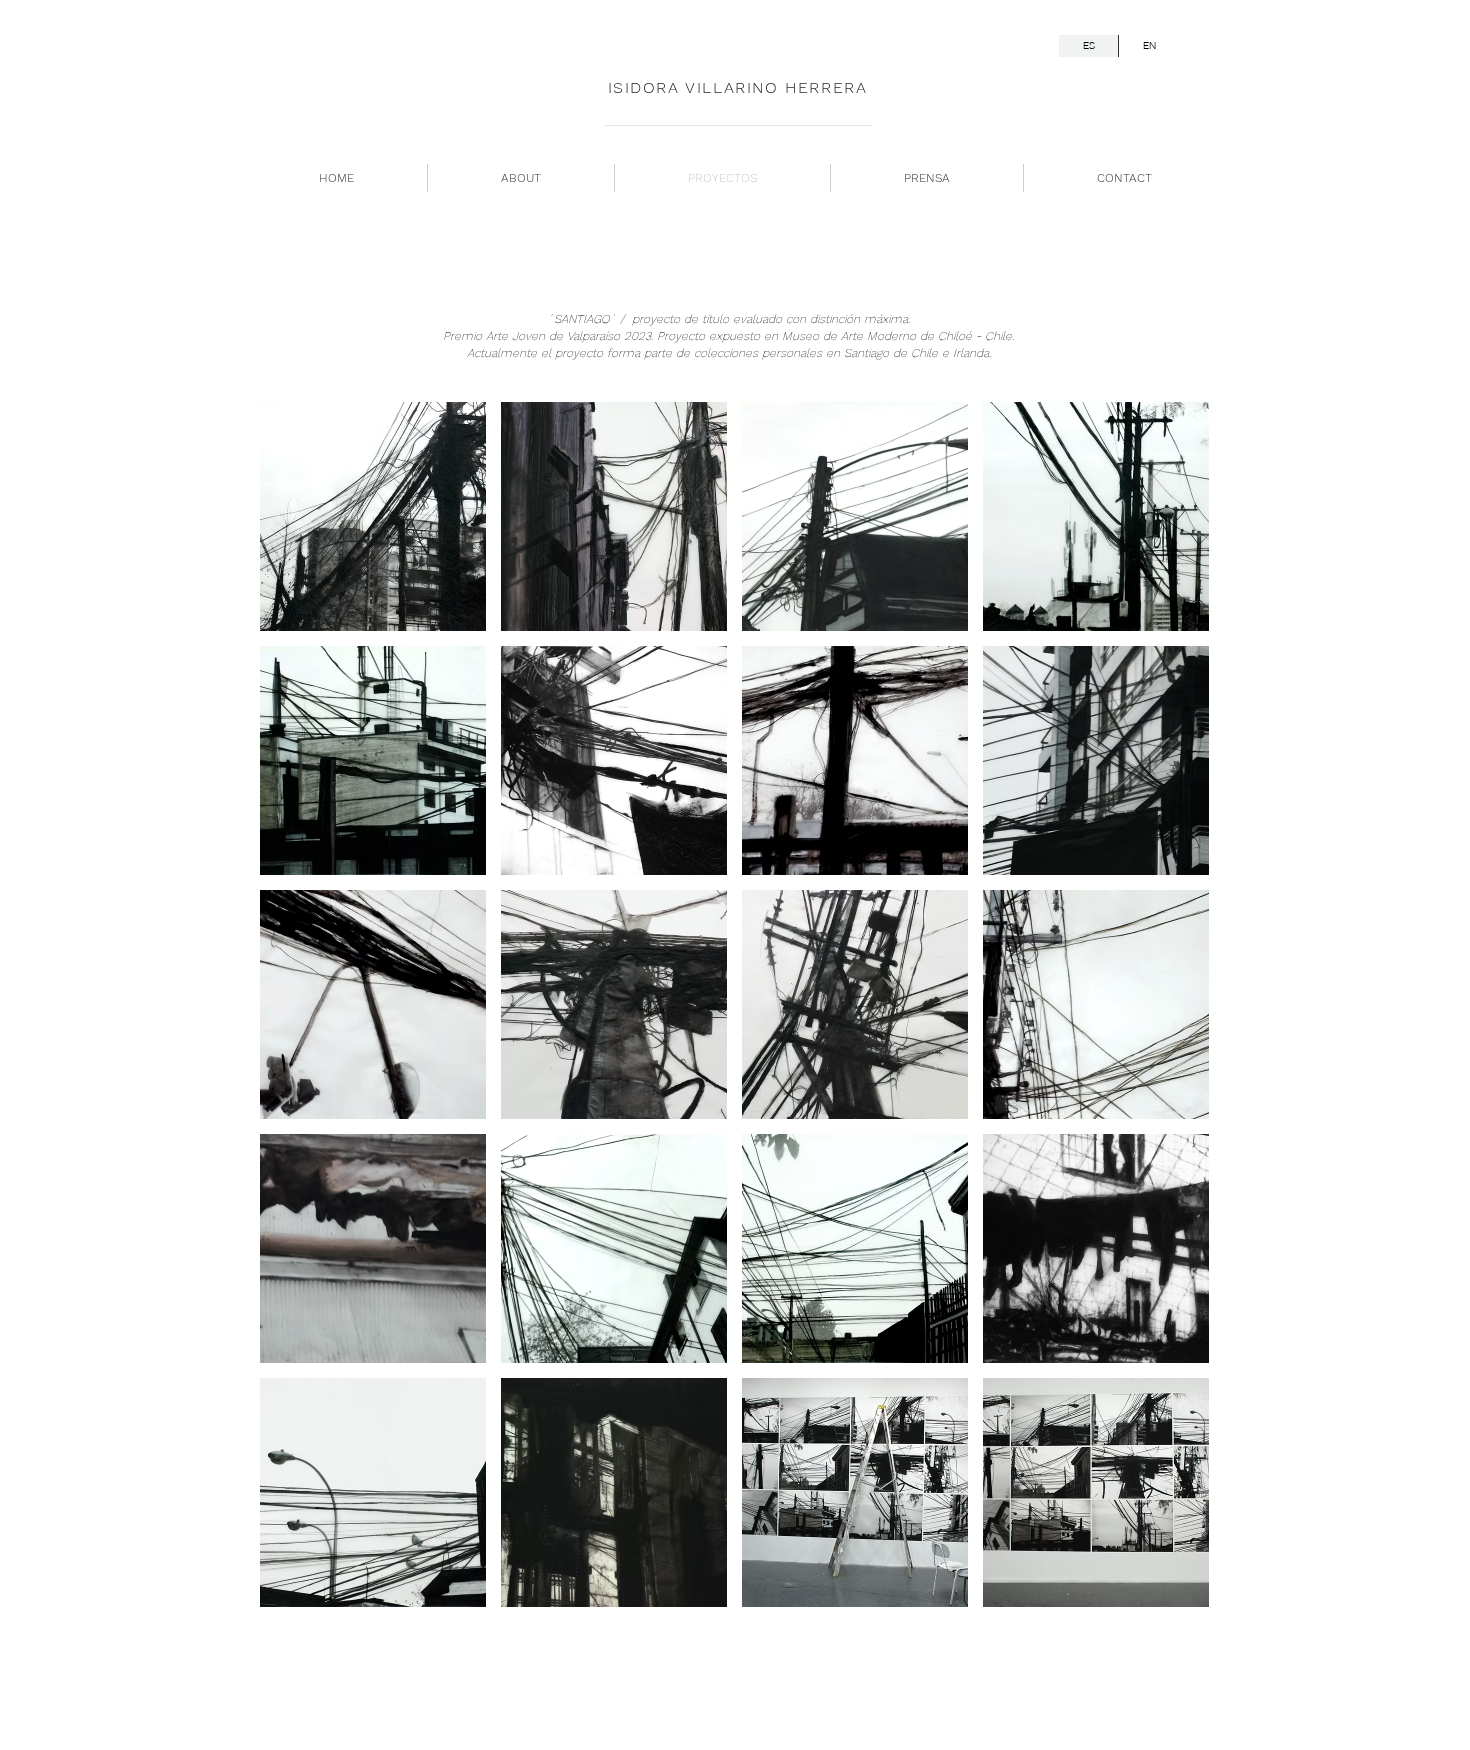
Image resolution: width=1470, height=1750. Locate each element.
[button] (373, 516)
